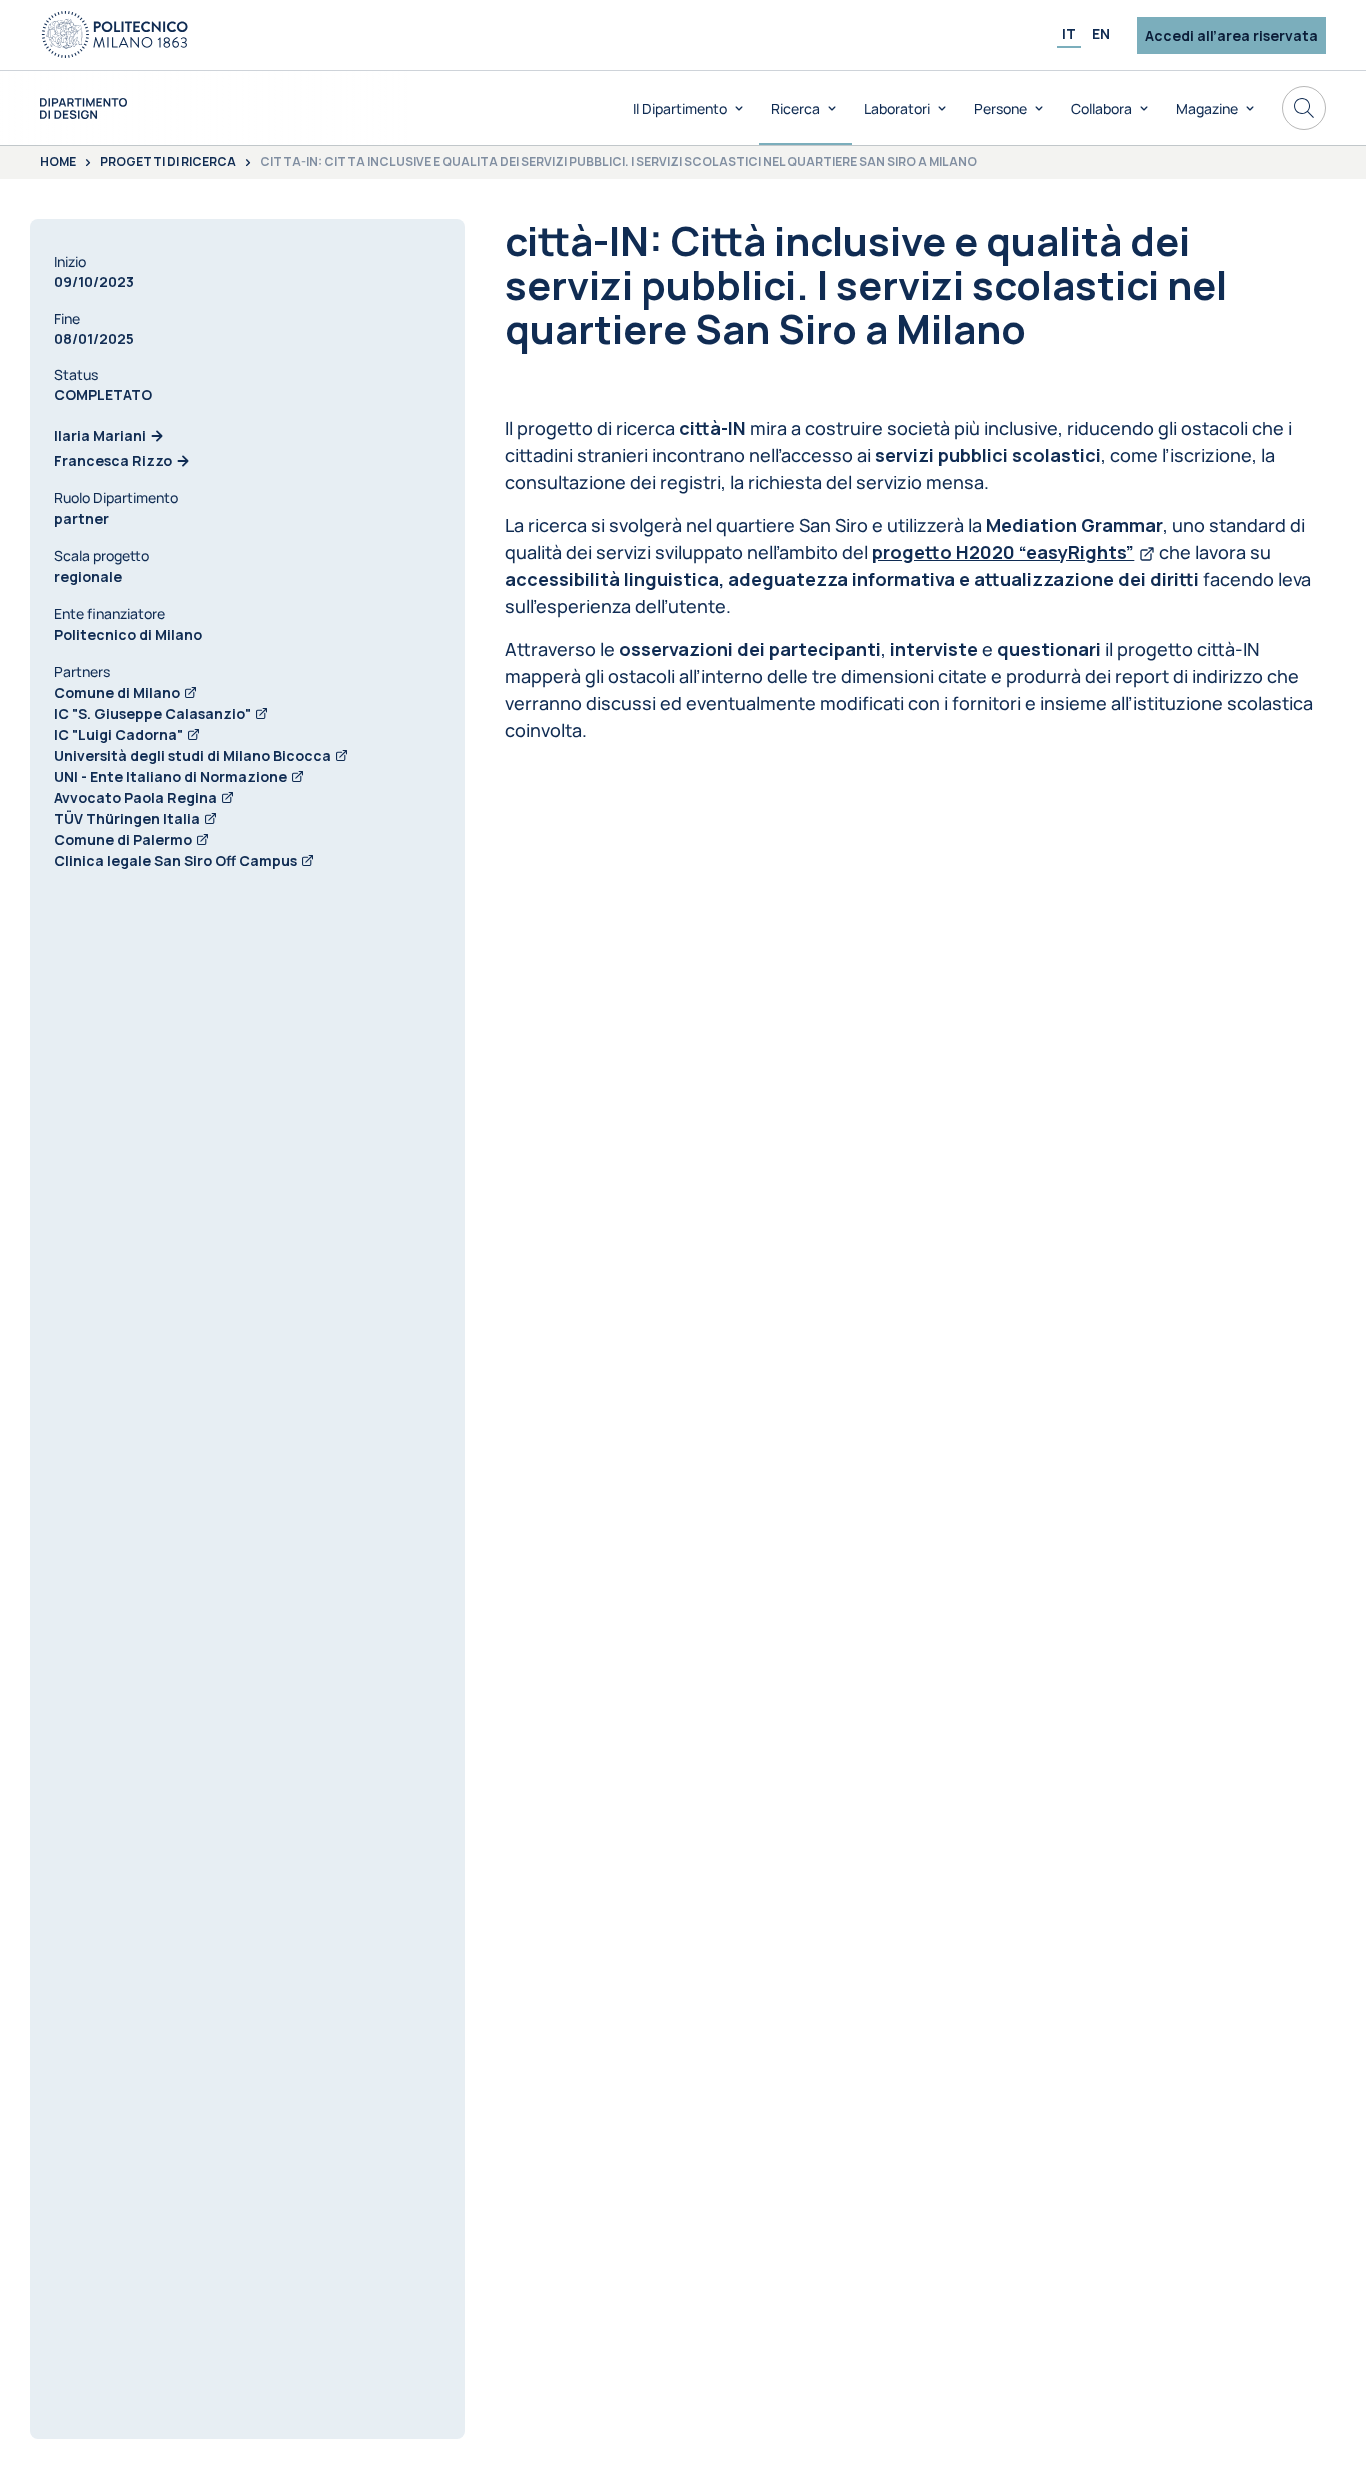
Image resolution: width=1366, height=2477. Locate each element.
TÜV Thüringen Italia (127, 818)
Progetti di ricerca (168, 163)
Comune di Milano (117, 692)
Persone (1000, 108)
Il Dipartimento (680, 108)
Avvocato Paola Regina (135, 797)
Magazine (1207, 108)
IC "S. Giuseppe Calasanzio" (152, 713)
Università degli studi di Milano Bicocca (192, 755)
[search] (1304, 108)
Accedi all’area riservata (1231, 35)
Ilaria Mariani (100, 435)
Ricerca (795, 108)
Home (58, 163)
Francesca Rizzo (113, 460)
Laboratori (897, 108)
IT (1069, 33)
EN (1101, 33)
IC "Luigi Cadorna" (118, 734)
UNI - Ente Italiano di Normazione (170, 776)
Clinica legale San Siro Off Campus (175, 860)
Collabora (1101, 108)
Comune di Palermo (123, 839)
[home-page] (83, 108)
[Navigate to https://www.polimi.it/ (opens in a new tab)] (115, 35)
